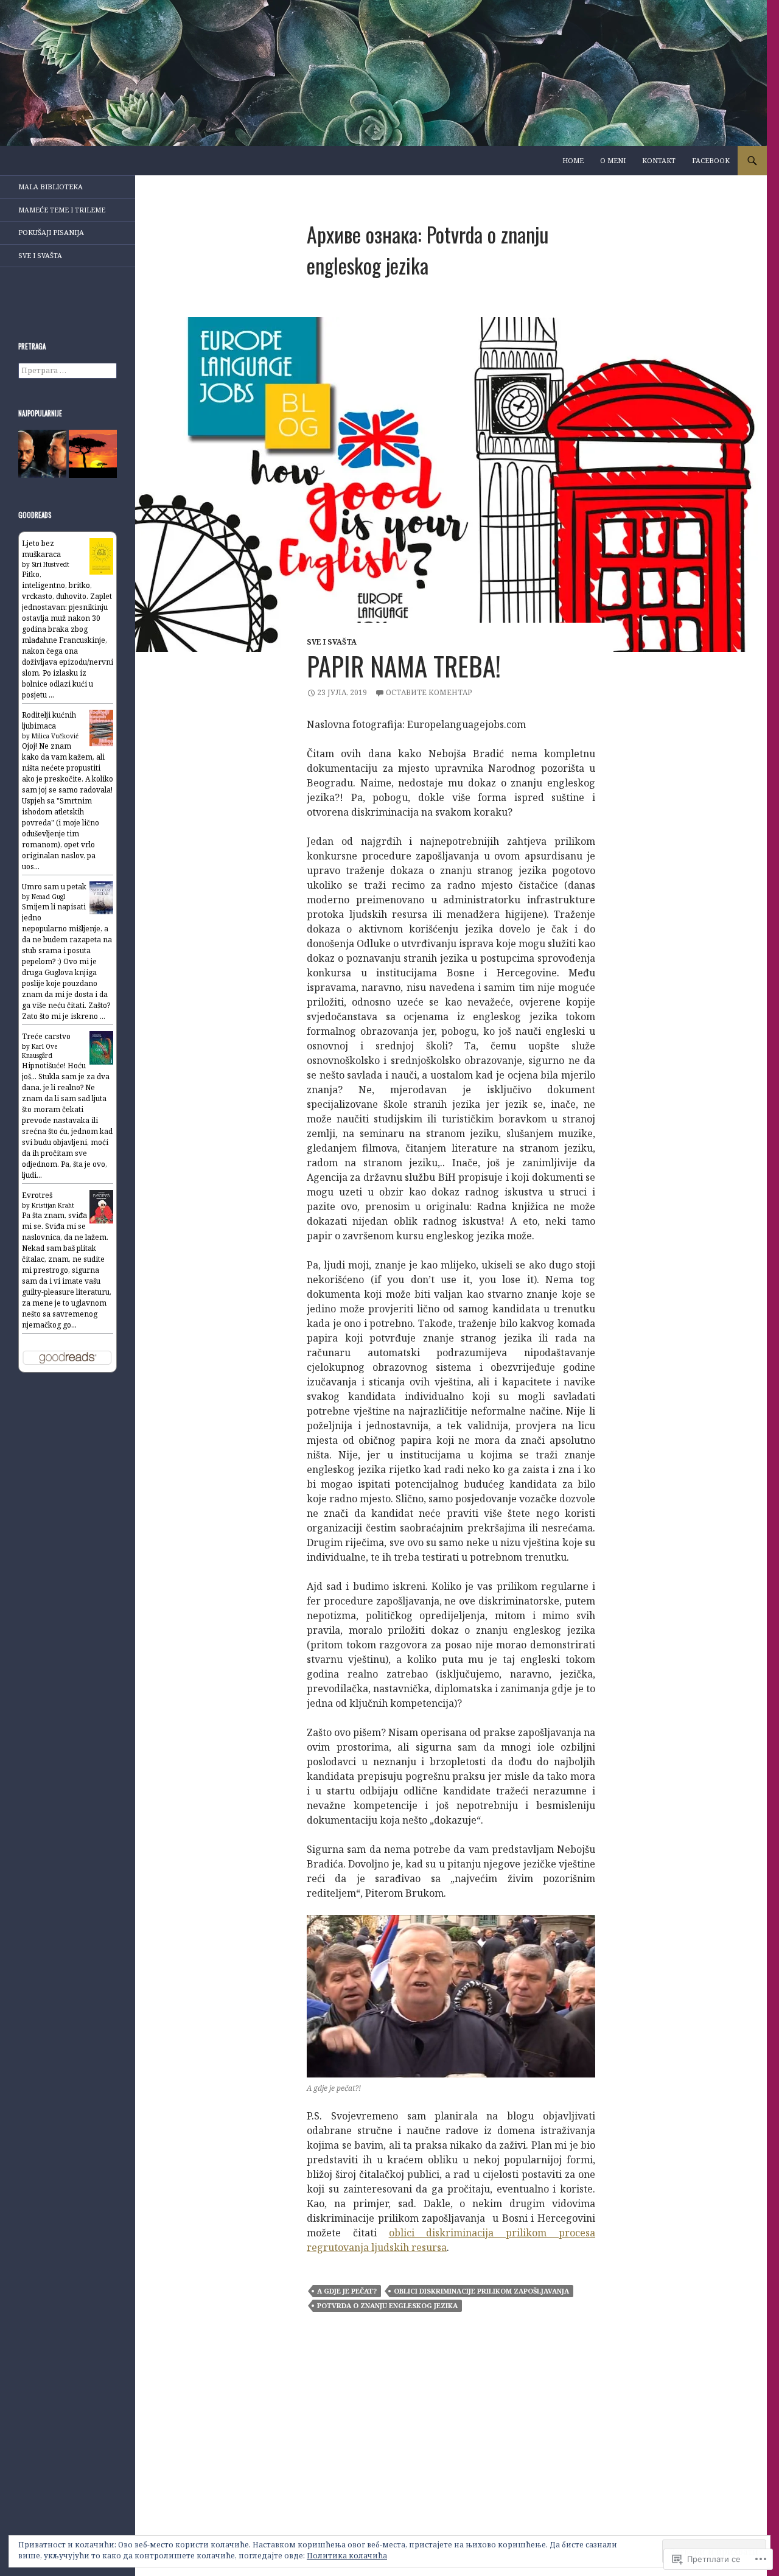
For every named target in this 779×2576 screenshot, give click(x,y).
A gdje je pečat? (347, 2291)
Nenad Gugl (48, 897)
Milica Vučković (55, 736)
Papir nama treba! (404, 666)
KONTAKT (659, 160)
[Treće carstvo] (101, 1047)
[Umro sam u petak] (101, 897)
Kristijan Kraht (53, 1205)
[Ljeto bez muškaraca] (101, 555)
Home (573, 160)
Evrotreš (37, 1195)
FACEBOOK (711, 160)
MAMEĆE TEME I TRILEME (62, 210)
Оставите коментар (429, 692)
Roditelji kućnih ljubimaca (49, 720)
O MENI (613, 160)
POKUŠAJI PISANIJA (51, 232)
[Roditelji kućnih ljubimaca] (101, 728)
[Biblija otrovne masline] (93, 454)
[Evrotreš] (101, 1206)
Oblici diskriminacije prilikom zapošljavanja (481, 2291)
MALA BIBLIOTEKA (51, 187)
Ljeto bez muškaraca (41, 549)
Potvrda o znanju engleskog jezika (387, 2305)
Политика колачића (347, 2556)
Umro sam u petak (54, 887)
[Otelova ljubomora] (42, 454)
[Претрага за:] (68, 370)
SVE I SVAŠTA (332, 642)
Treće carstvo (46, 1036)
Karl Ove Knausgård (40, 1051)
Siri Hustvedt (51, 564)
